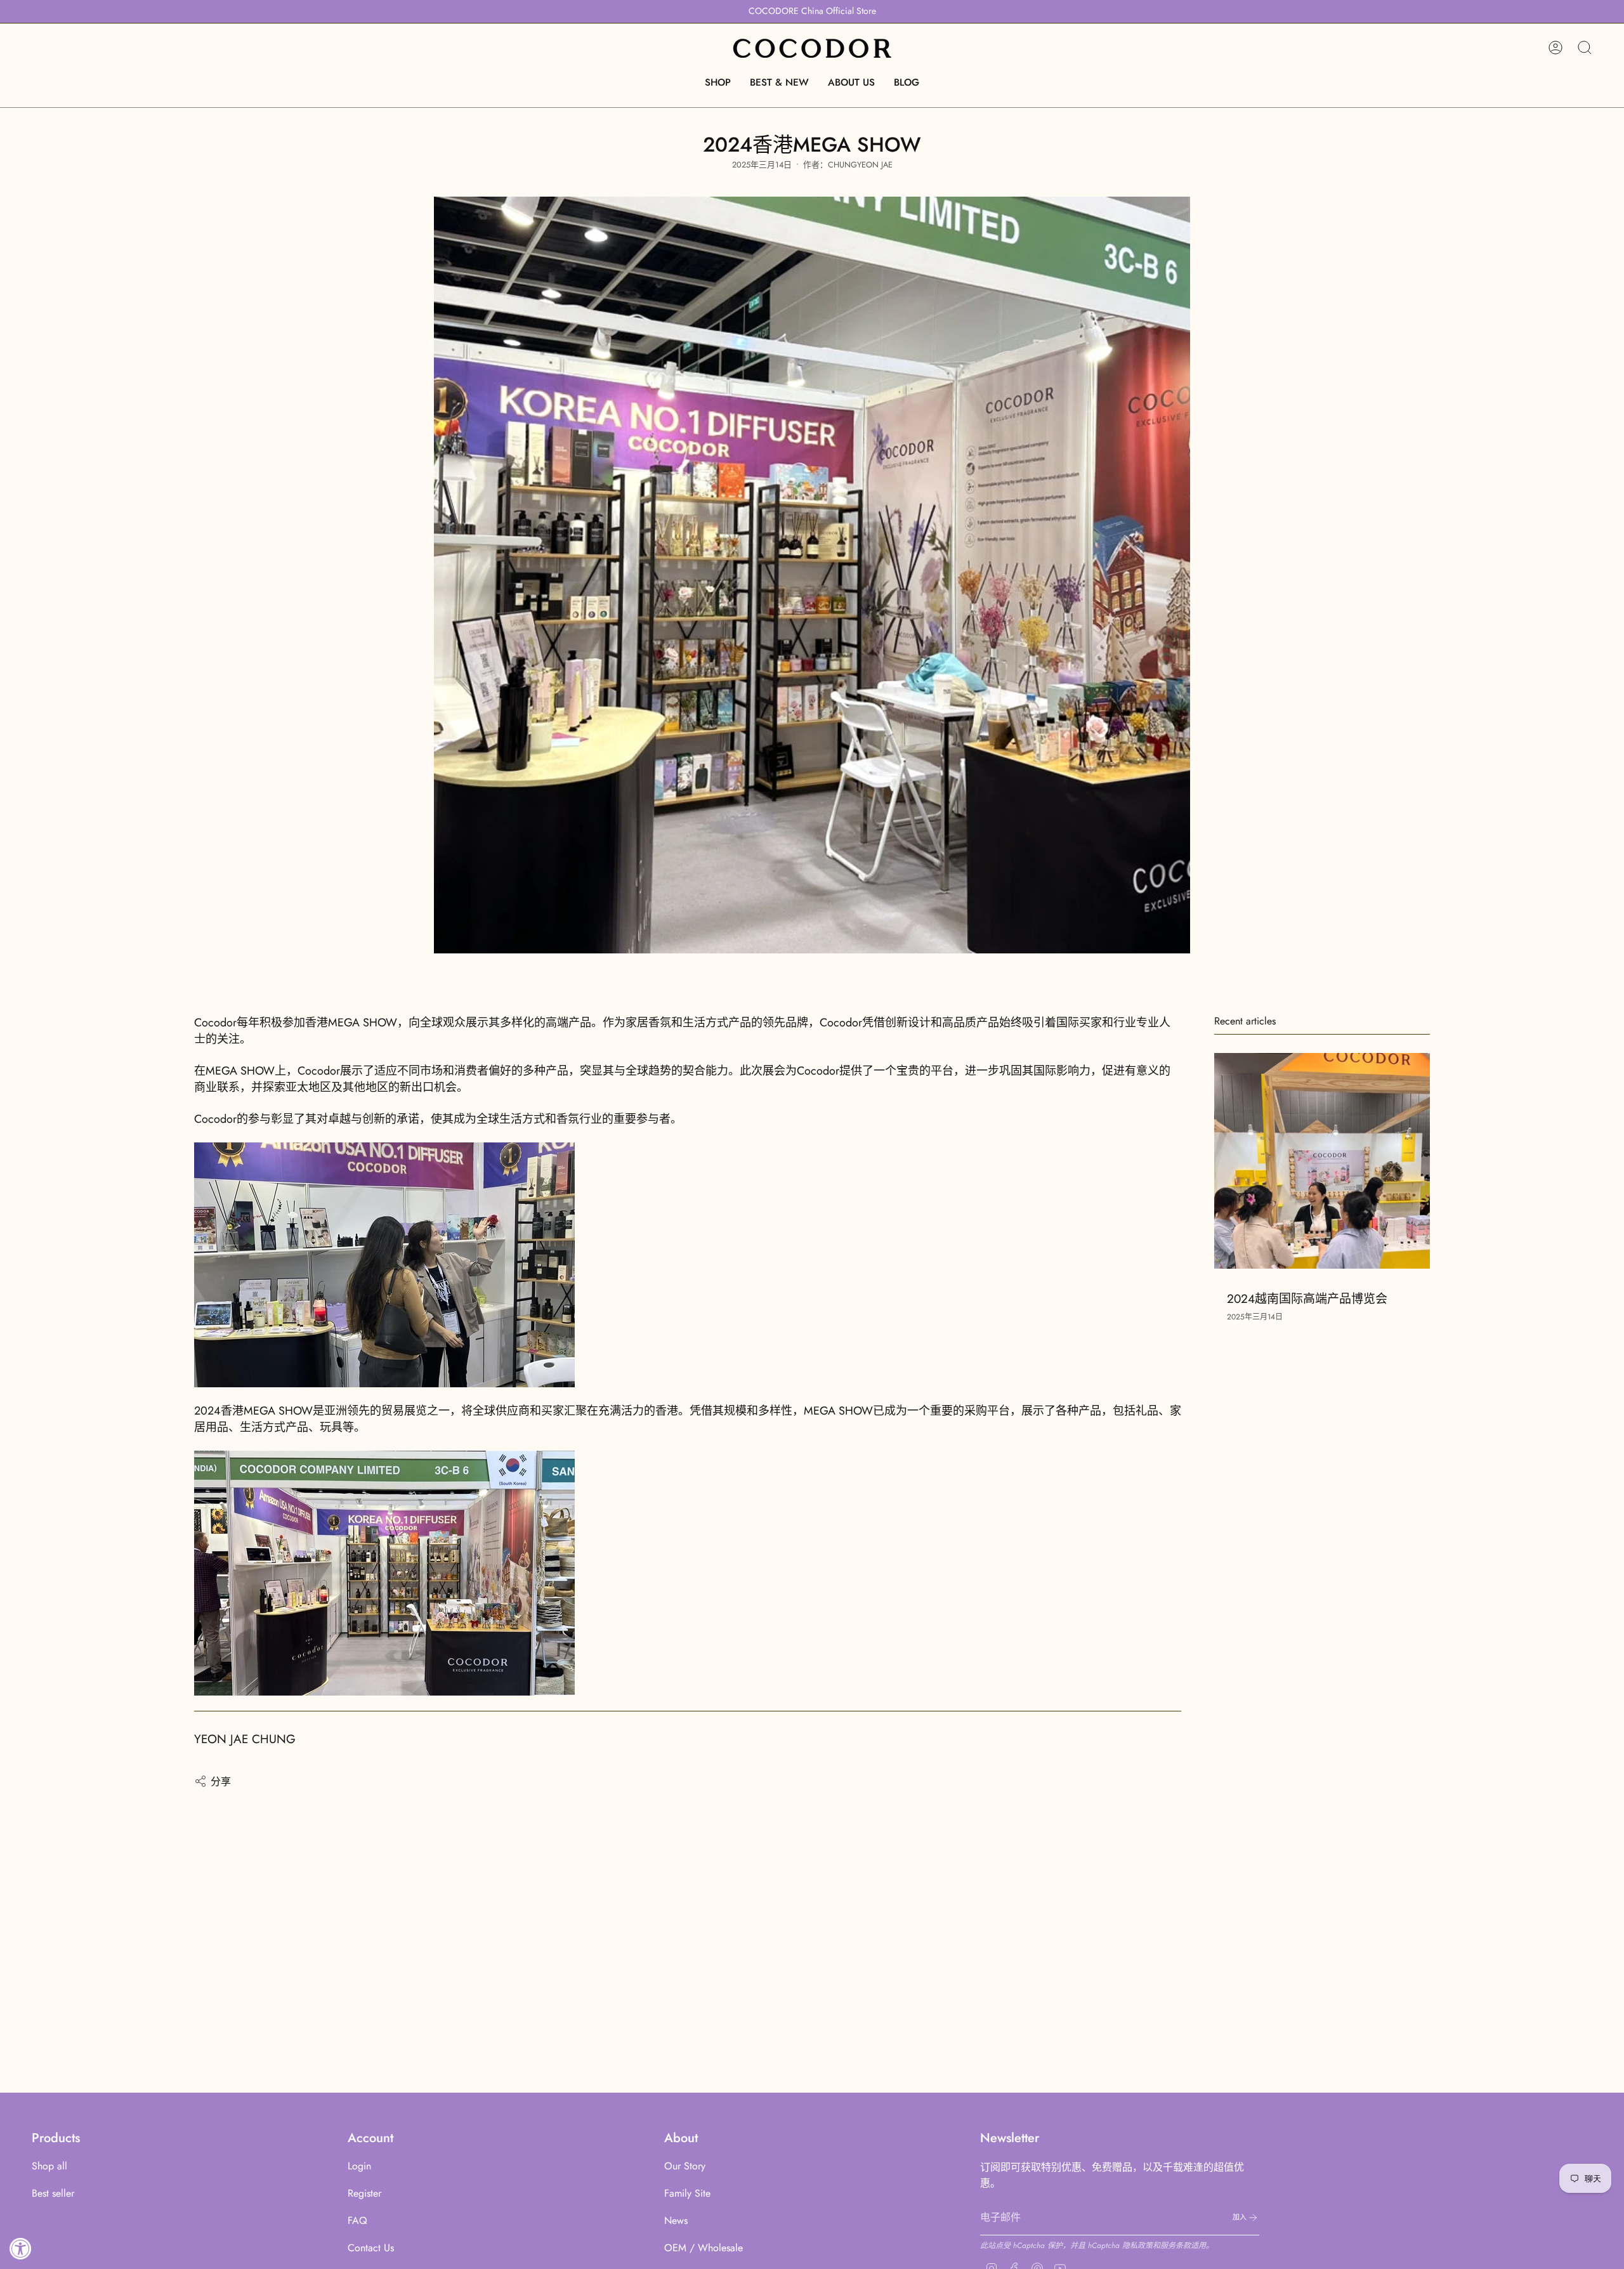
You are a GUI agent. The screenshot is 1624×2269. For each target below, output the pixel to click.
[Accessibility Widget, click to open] (21, 2248)
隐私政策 (1137, 2246)
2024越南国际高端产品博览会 (1307, 1298)
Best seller (53, 2193)
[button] (718, 82)
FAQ (357, 2220)
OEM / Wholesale (704, 2248)
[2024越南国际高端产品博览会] (1322, 1161)
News (676, 2220)
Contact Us (371, 2248)
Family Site (687, 2193)
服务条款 (1175, 2246)
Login (359, 2166)
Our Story (685, 2166)
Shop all (49, 2166)
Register (364, 2193)
